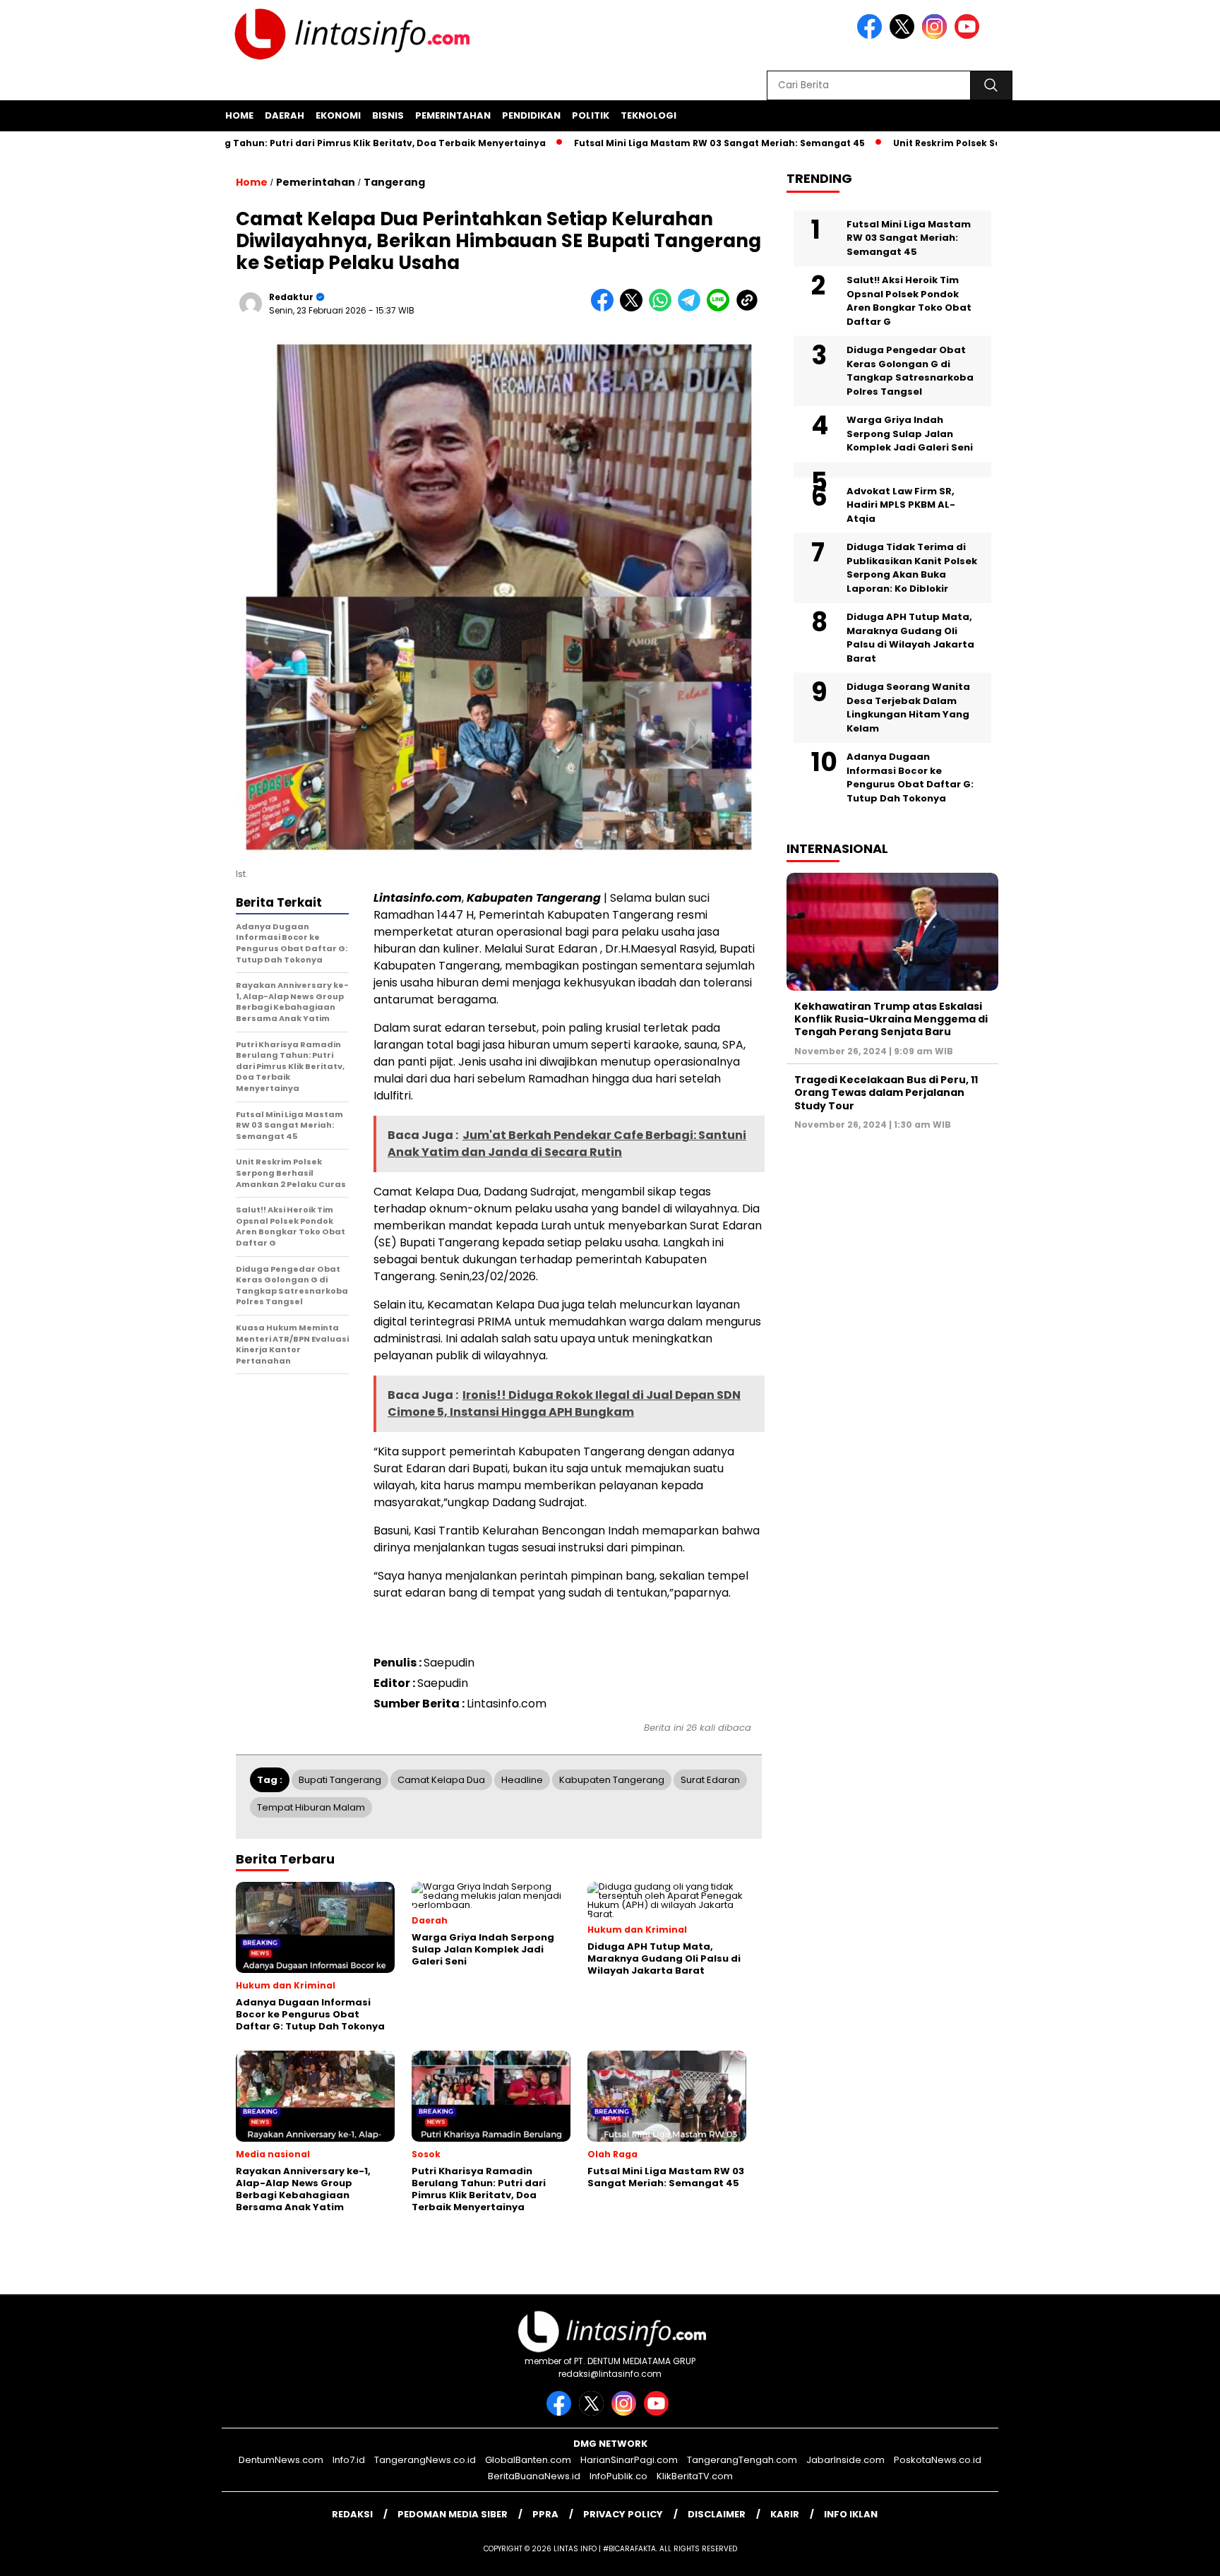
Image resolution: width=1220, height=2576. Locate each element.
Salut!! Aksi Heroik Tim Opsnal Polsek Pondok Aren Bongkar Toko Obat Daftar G (909, 301)
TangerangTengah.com (742, 2460)
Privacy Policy (623, 2514)
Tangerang (394, 182)
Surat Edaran (710, 1780)
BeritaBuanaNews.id (534, 2476)
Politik (591, 115)
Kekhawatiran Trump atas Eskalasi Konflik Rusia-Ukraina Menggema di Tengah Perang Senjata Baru (891, 1019)
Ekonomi (338, 115)
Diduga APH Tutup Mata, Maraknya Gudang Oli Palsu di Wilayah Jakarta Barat (910, 638)
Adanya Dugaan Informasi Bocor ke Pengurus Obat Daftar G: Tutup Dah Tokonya (910, 777)
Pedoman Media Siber (453, 2514)
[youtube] (969, 36)
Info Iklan (851, 2514)
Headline (522, 1780)
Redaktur (291, 297)
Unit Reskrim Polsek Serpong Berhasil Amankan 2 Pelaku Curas (982, 143)
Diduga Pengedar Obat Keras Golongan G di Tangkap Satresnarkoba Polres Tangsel (910, 371)
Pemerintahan (453, 115)
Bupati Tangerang (340, 1780)
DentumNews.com (281, 2460)
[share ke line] (721, 308)
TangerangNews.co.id (425, 2460)
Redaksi (352, 2514)
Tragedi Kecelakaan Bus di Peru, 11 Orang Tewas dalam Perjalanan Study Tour (886, 1092)
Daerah (285, 115)
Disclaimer (717, 2514)
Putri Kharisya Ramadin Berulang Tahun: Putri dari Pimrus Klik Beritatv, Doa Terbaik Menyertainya (246, 143)
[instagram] (937, 36)
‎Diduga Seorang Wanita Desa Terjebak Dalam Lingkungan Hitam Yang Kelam (908, 708)
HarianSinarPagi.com (629, 2460)
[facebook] (872, 36)
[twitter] (904, 36)
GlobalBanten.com (528, 2460)
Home (239, 115)
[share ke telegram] (692, 308)
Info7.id (349, 2460)
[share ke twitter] (634, 308)
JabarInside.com (845, 2460)
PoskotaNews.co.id (938, 2460)
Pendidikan (531, 115)
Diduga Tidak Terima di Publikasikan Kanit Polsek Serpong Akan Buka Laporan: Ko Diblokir (912, 568)
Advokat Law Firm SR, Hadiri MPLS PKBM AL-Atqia (901, 504)
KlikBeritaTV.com (695, 2476)
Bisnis (388, 115)
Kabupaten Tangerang (612, 1780)
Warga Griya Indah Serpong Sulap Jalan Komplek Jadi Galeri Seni (910, 434)
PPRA (545, 2514)
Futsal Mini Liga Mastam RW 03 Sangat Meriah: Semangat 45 (658, 143)
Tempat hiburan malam (311, 1807)
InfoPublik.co (618, 2476)
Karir (785, 2514)
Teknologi (648, 115)
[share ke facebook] (605, 308)
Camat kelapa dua (441, 1780)
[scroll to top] (1172, 2554)
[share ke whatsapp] (663, 308)
